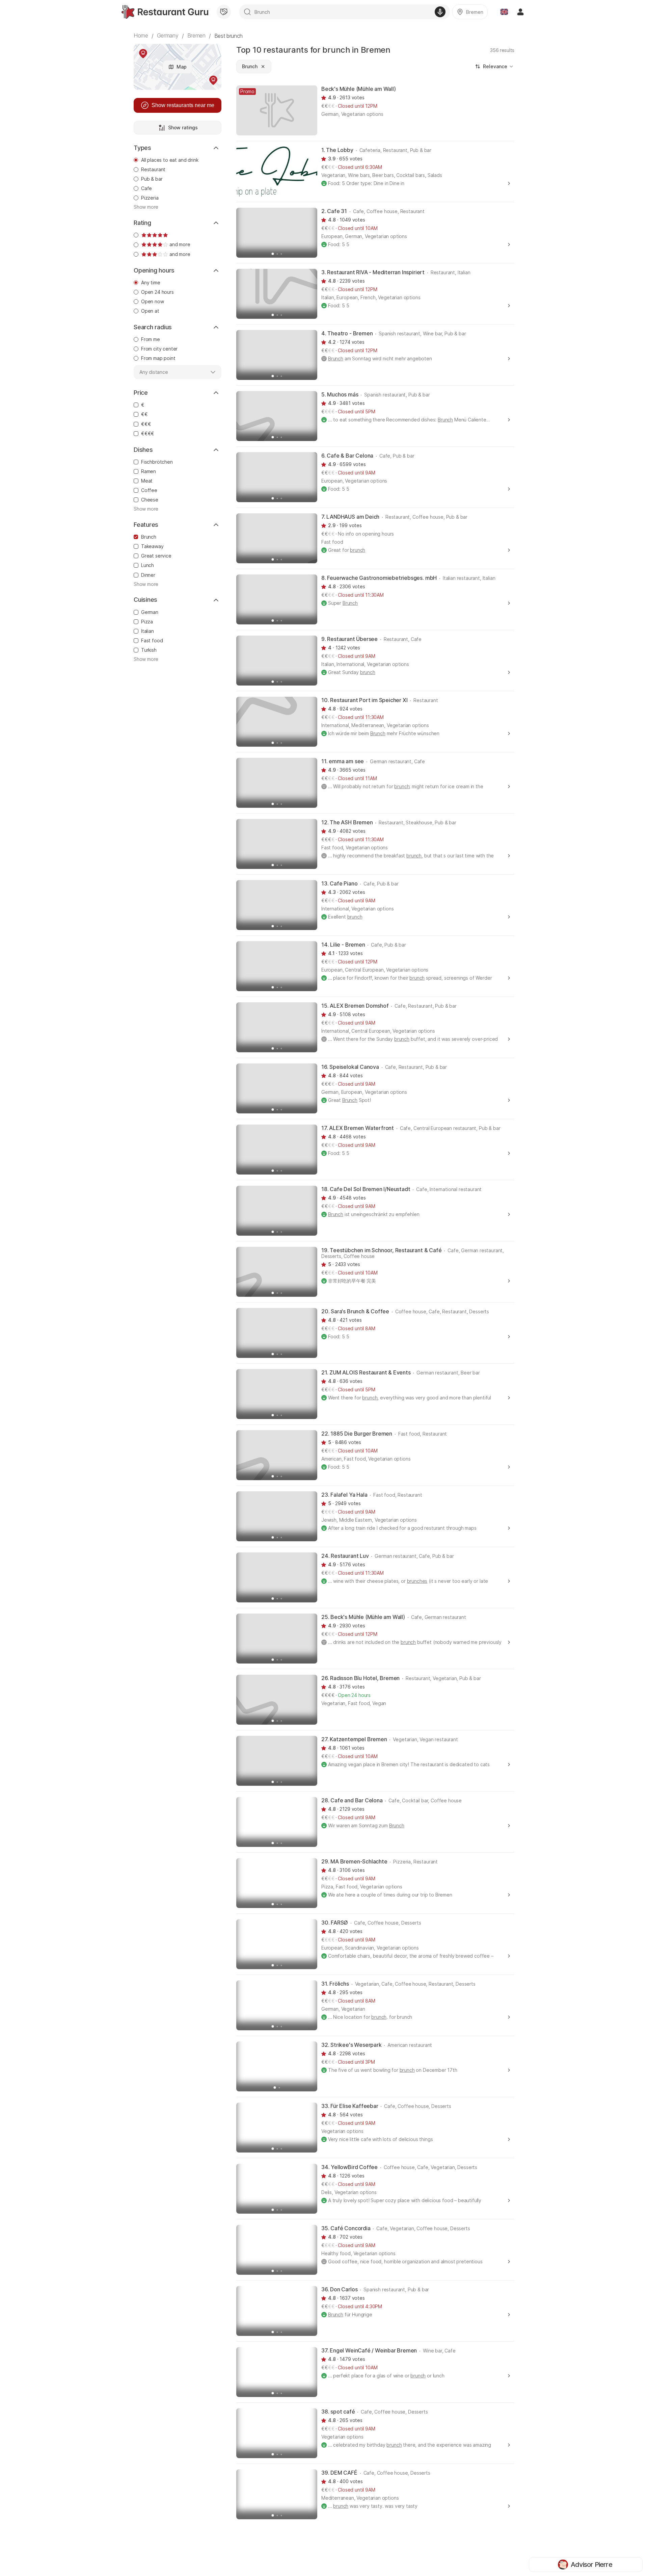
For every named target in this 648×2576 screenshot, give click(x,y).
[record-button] (440, 12)
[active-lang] (504, 12)
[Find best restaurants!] (165, 12)
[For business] (224, 12)
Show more (146, 207)
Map (182, 67)
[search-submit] (247, 12)
